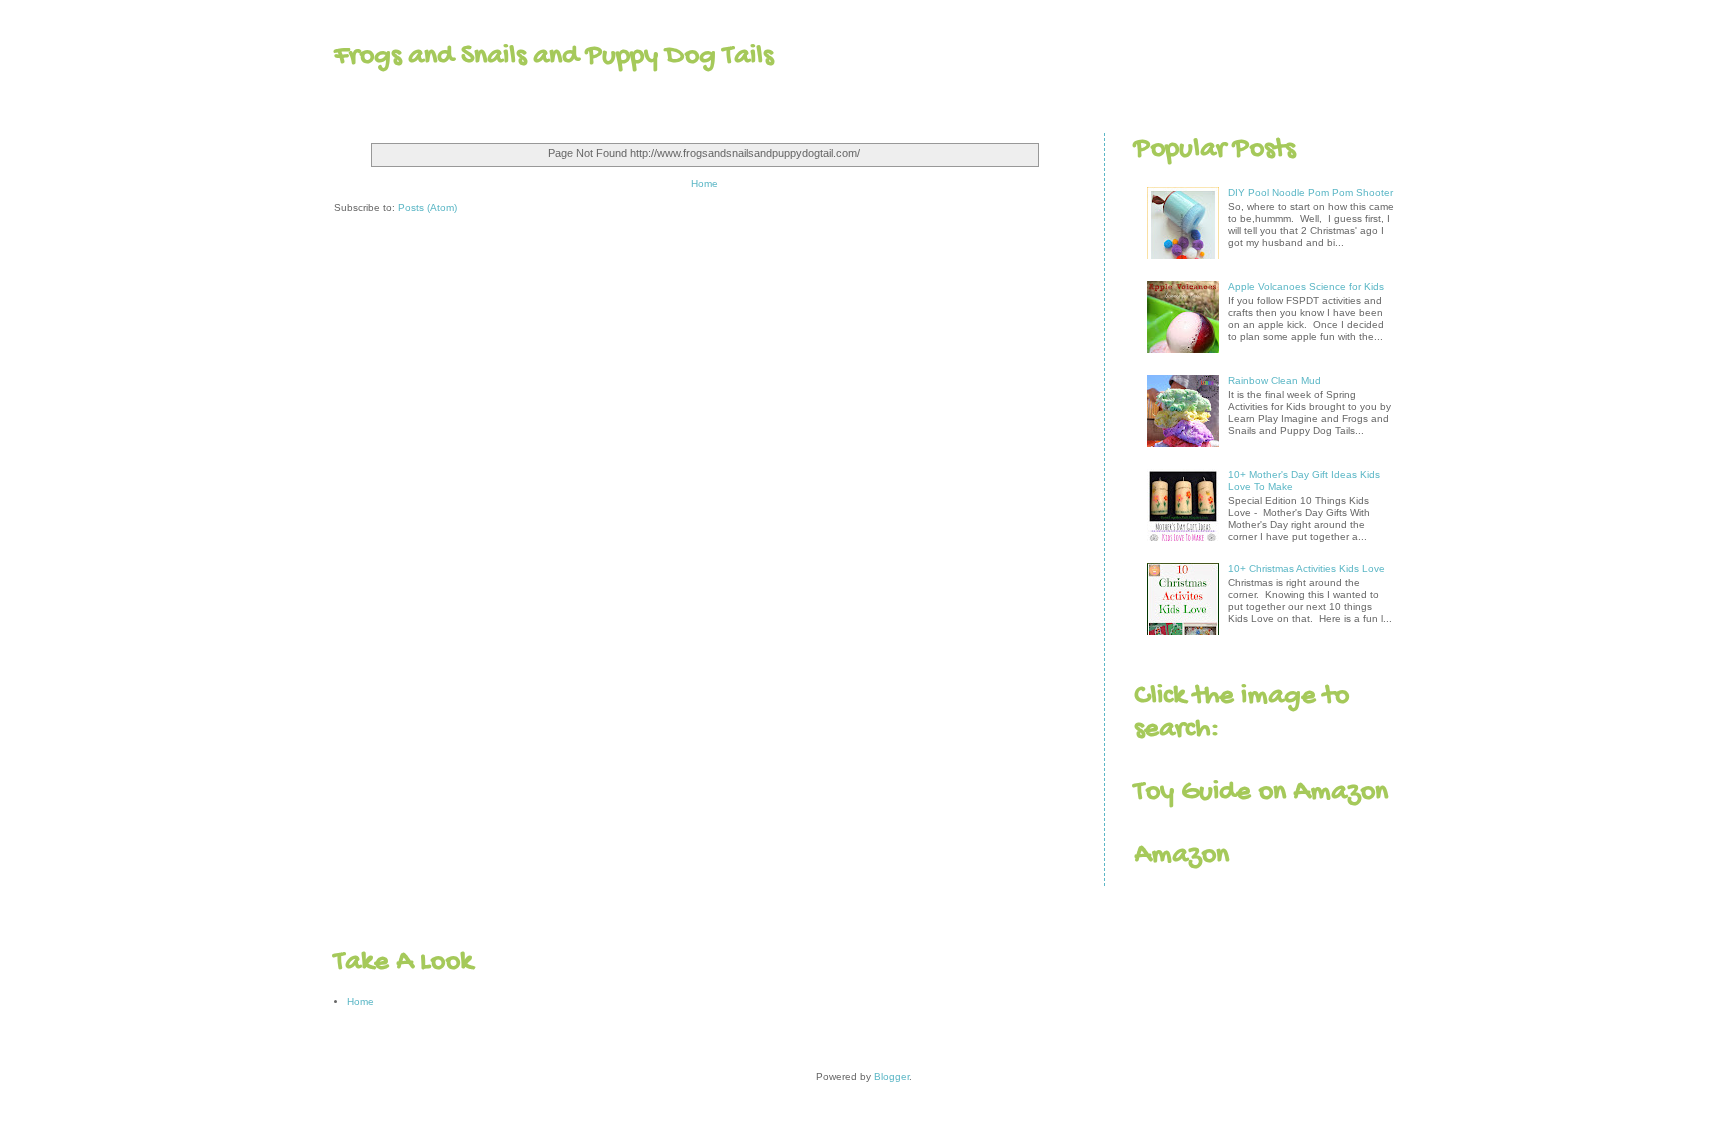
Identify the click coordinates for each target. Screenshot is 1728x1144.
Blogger (891, 1076)
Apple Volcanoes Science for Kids (1306, 286)
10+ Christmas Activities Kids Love (1306, 568)
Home (704, 183)
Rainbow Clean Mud (1274, 380)
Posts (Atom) (427, 207)
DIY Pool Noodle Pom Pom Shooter (1310, 192)
